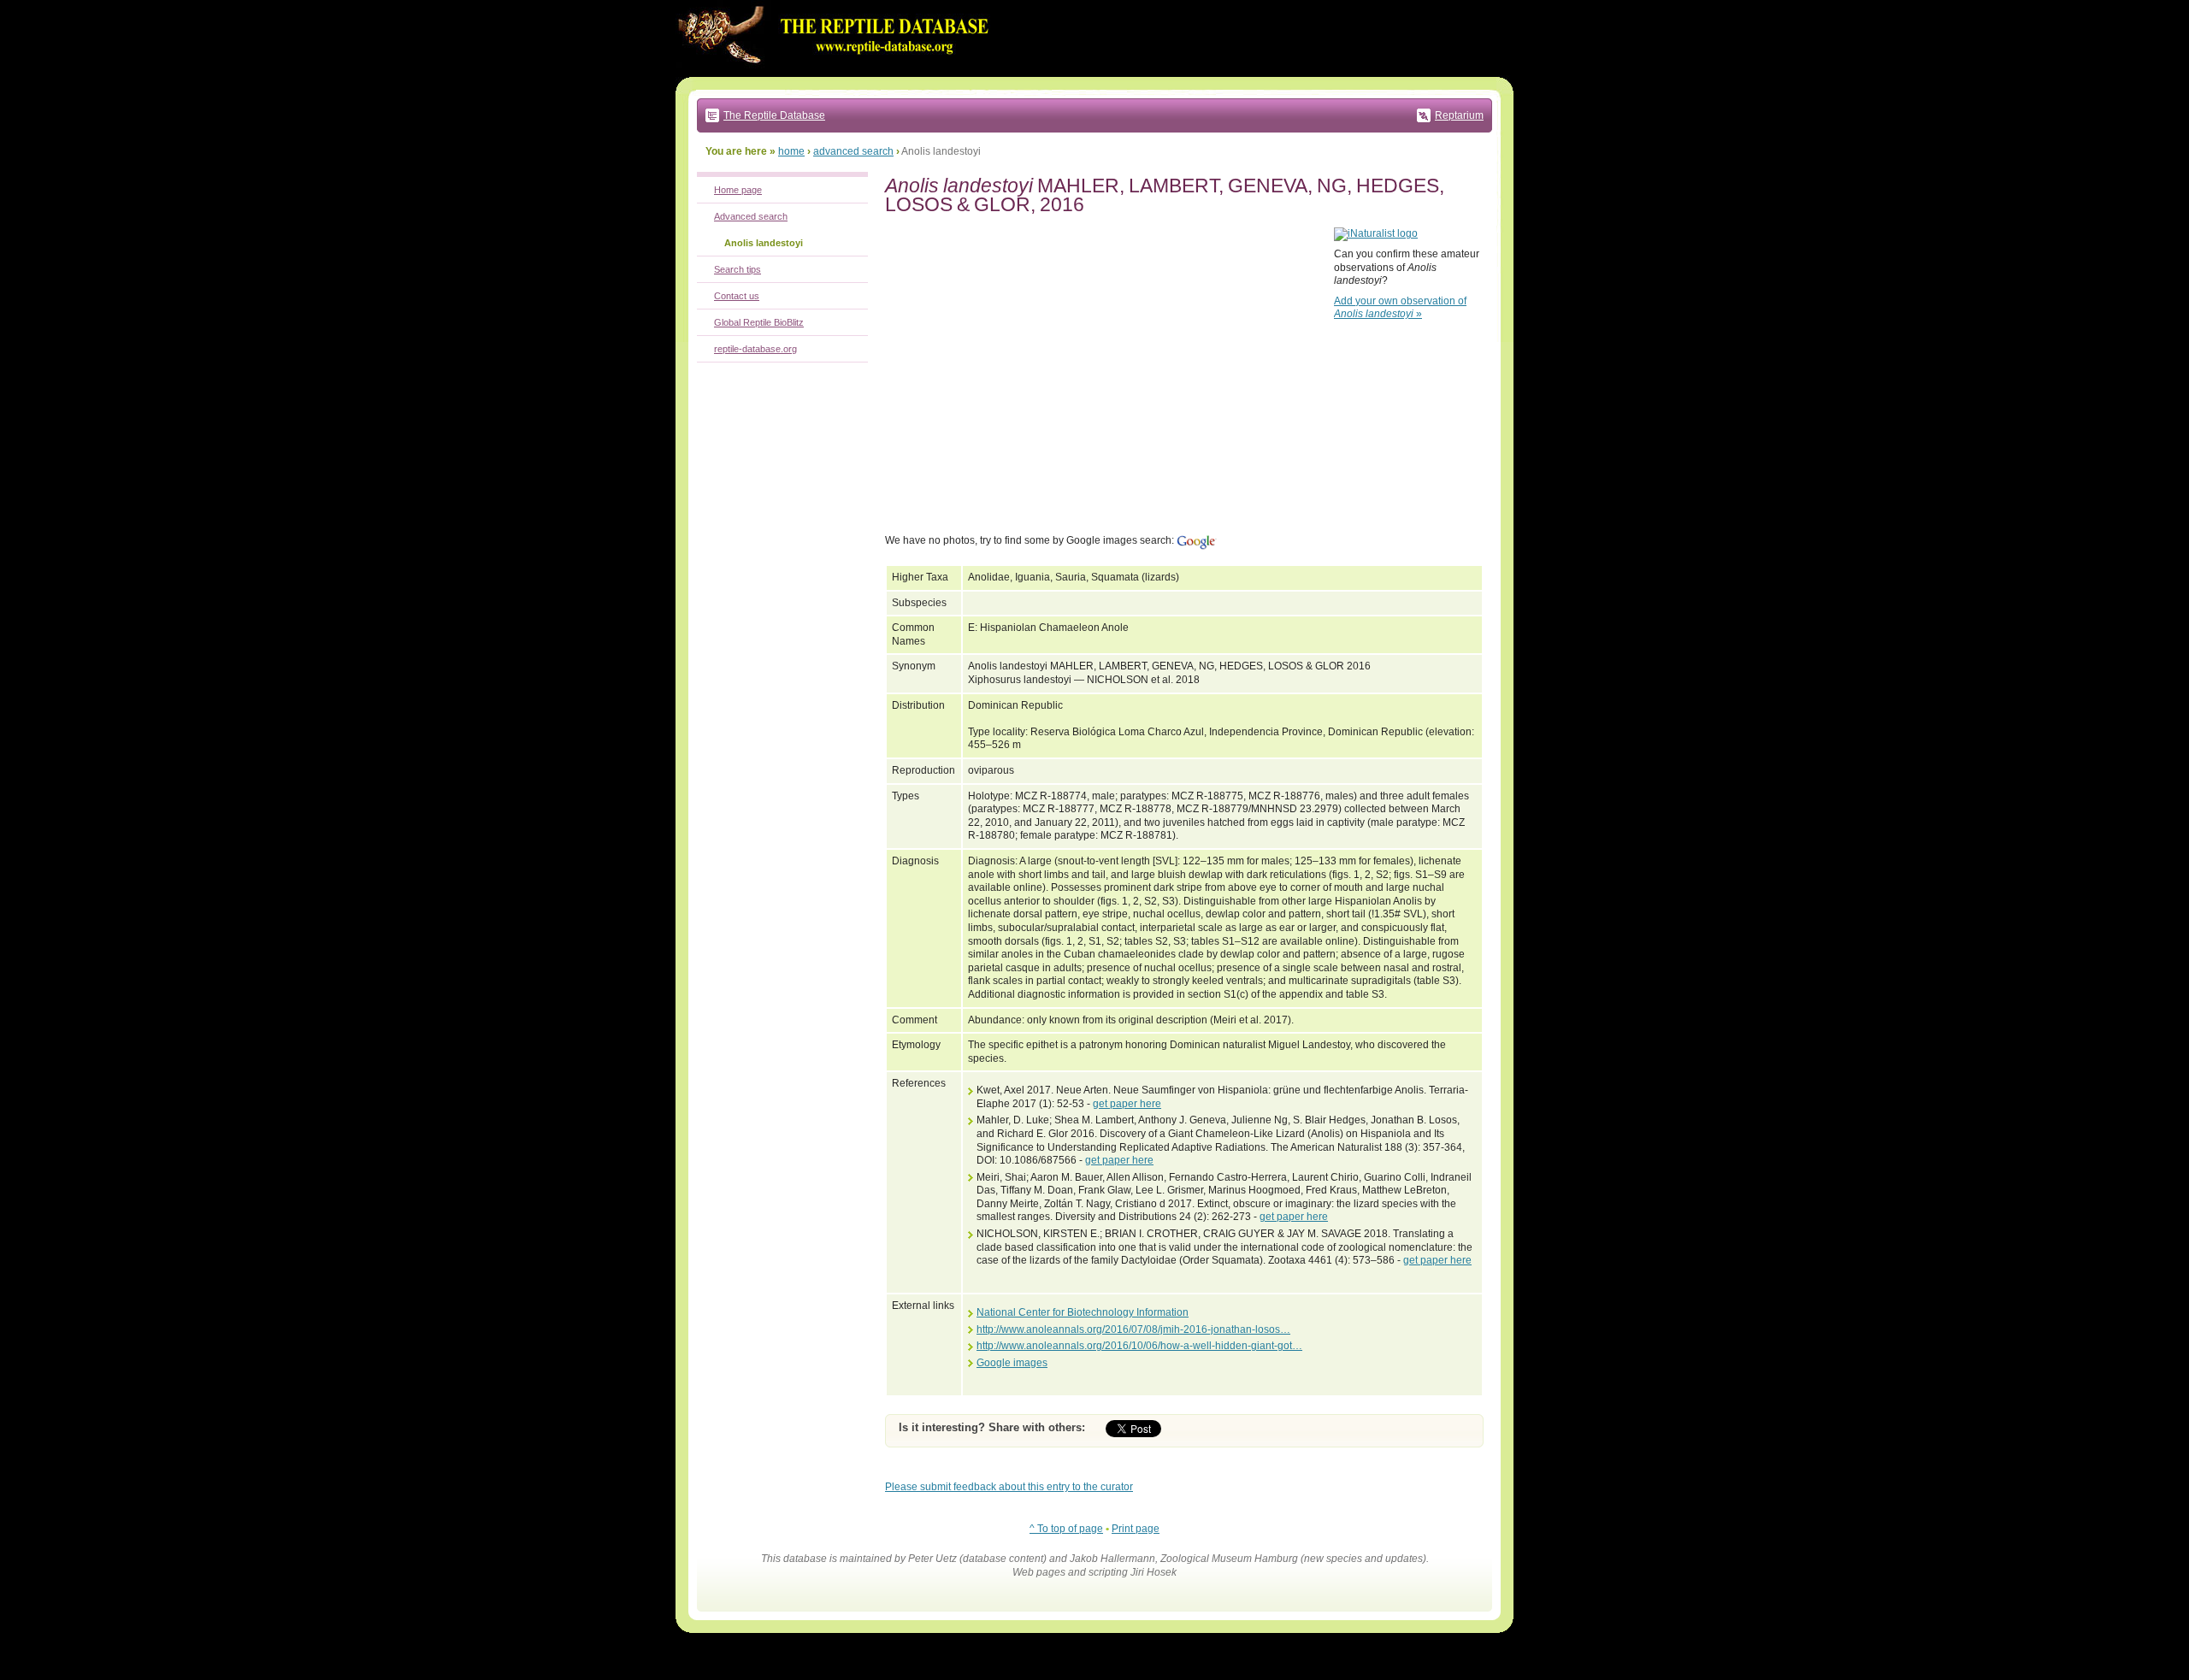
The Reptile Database (774, 115)
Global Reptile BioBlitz (759, 322)
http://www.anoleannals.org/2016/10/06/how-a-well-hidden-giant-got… (1139, 1346)
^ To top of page (1066, 1529)
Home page (738, 190)
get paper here (1127, 1104)
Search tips (738, 269)
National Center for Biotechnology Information (1083, 1312)
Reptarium (1459, 115)
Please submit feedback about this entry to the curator (1009, 1487)
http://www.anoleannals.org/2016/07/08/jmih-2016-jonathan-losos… (1133, 1329)
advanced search (853, 151)
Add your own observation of (1400, 308)
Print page (1136, 1529)
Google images (1012, 1363)
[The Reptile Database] (838, 74)
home (791, 151)
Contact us (737, 296)
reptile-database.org (755, 349)
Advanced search (751, 216)
